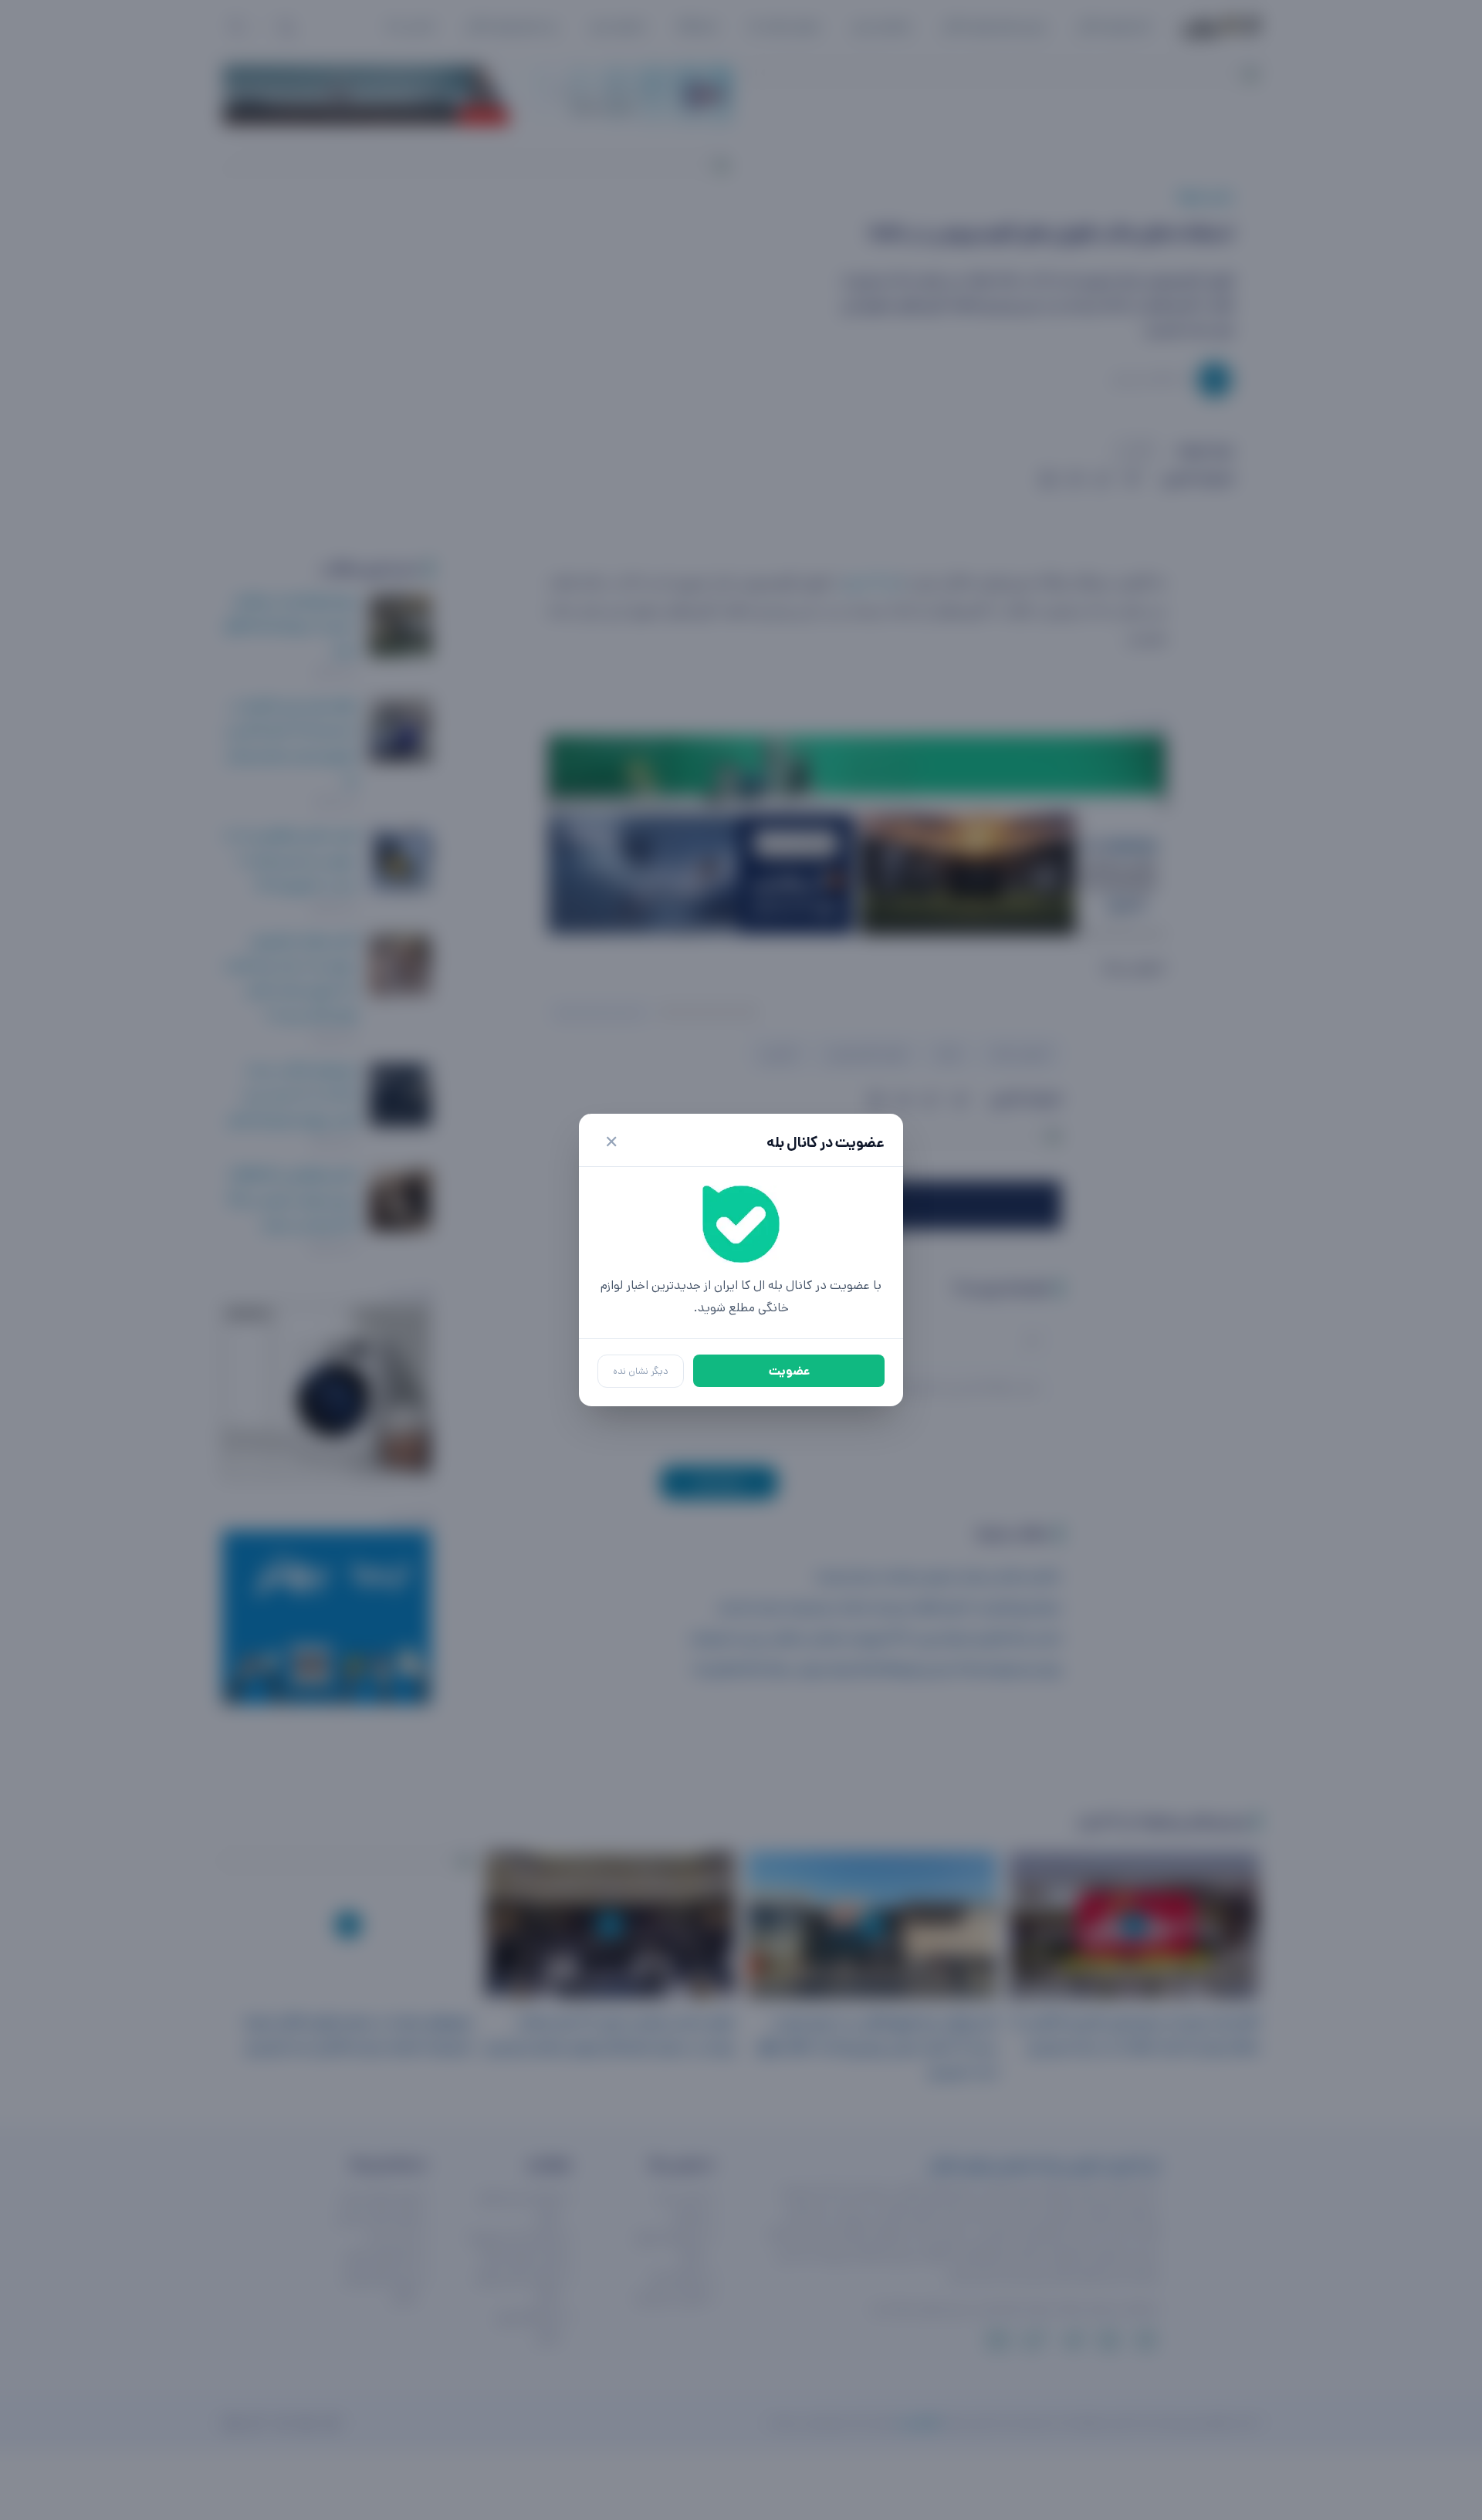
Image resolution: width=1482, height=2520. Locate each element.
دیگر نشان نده (641, 1371)
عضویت (789, 1371)
